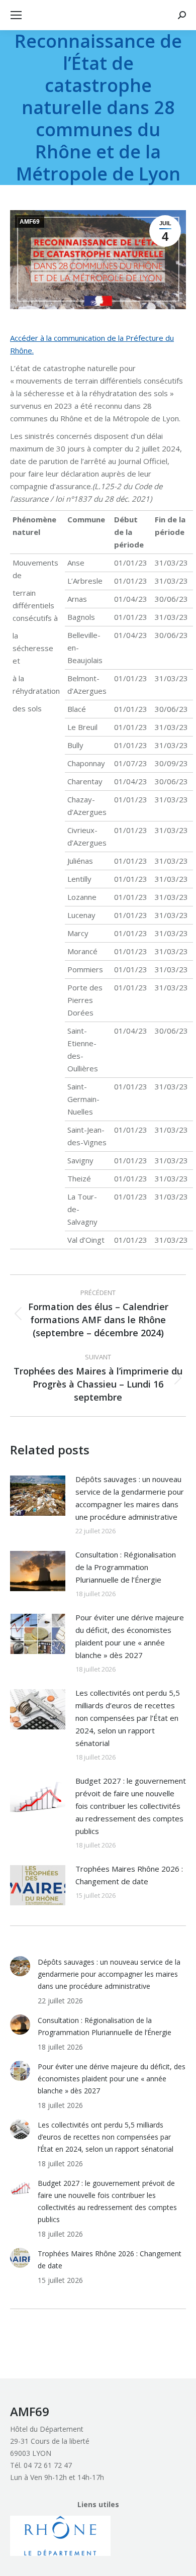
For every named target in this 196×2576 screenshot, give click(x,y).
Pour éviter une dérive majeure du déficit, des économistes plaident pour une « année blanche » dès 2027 (130, 1636)
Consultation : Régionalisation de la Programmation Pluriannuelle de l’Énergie (126, 1567)
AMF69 (30, 222)
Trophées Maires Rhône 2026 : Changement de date (129, 1875)
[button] (60, 2536)
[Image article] (38, 1496)
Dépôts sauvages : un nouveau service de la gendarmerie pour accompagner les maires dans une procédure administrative (130, 1498)
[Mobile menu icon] (16, 15)
